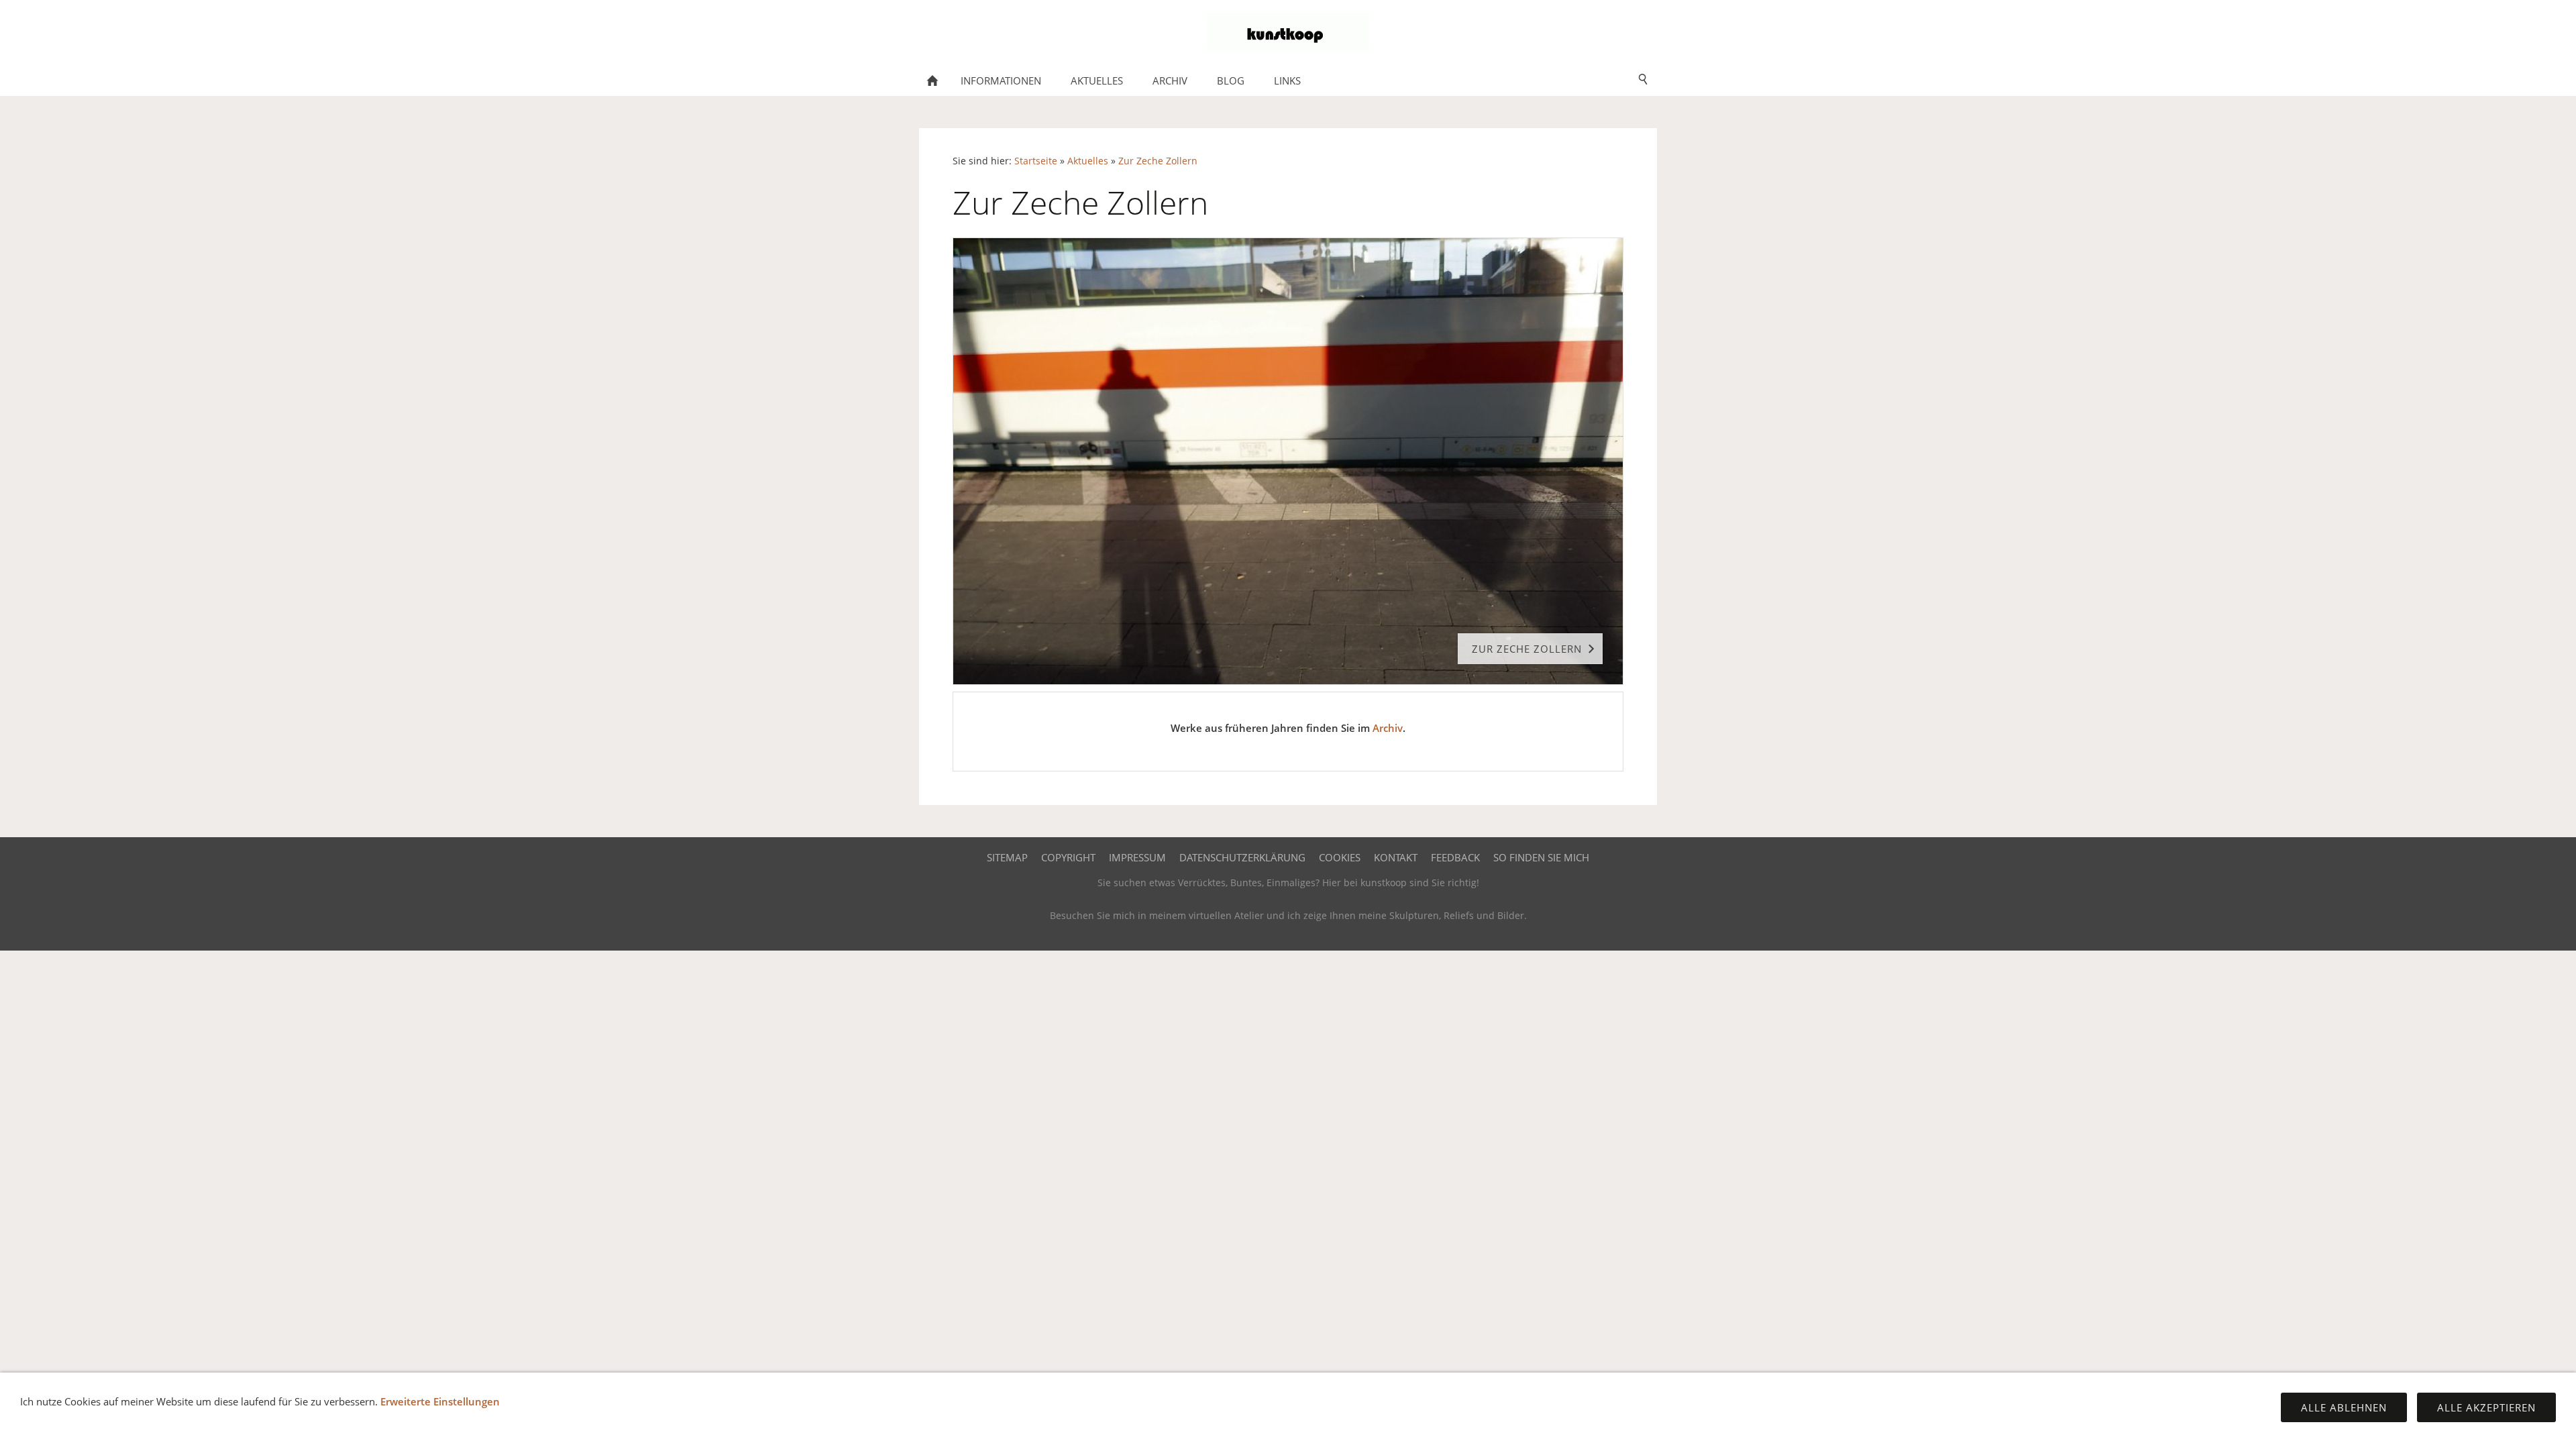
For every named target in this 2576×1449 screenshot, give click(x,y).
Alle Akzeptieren (2486, 1407)
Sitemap (1007, 857)
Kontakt (1396, 857)
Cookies (1340, 857)
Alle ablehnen (2344, 1407)
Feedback (1455, 857)
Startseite (1036, 161)
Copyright (1068, 857)
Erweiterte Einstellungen (440, 1401)
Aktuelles (1088, 161)
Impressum (1137, 857)
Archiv (1388, 728)
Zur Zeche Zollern (1158, 161)
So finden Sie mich (1541, 857)
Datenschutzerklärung (1242, 857)
